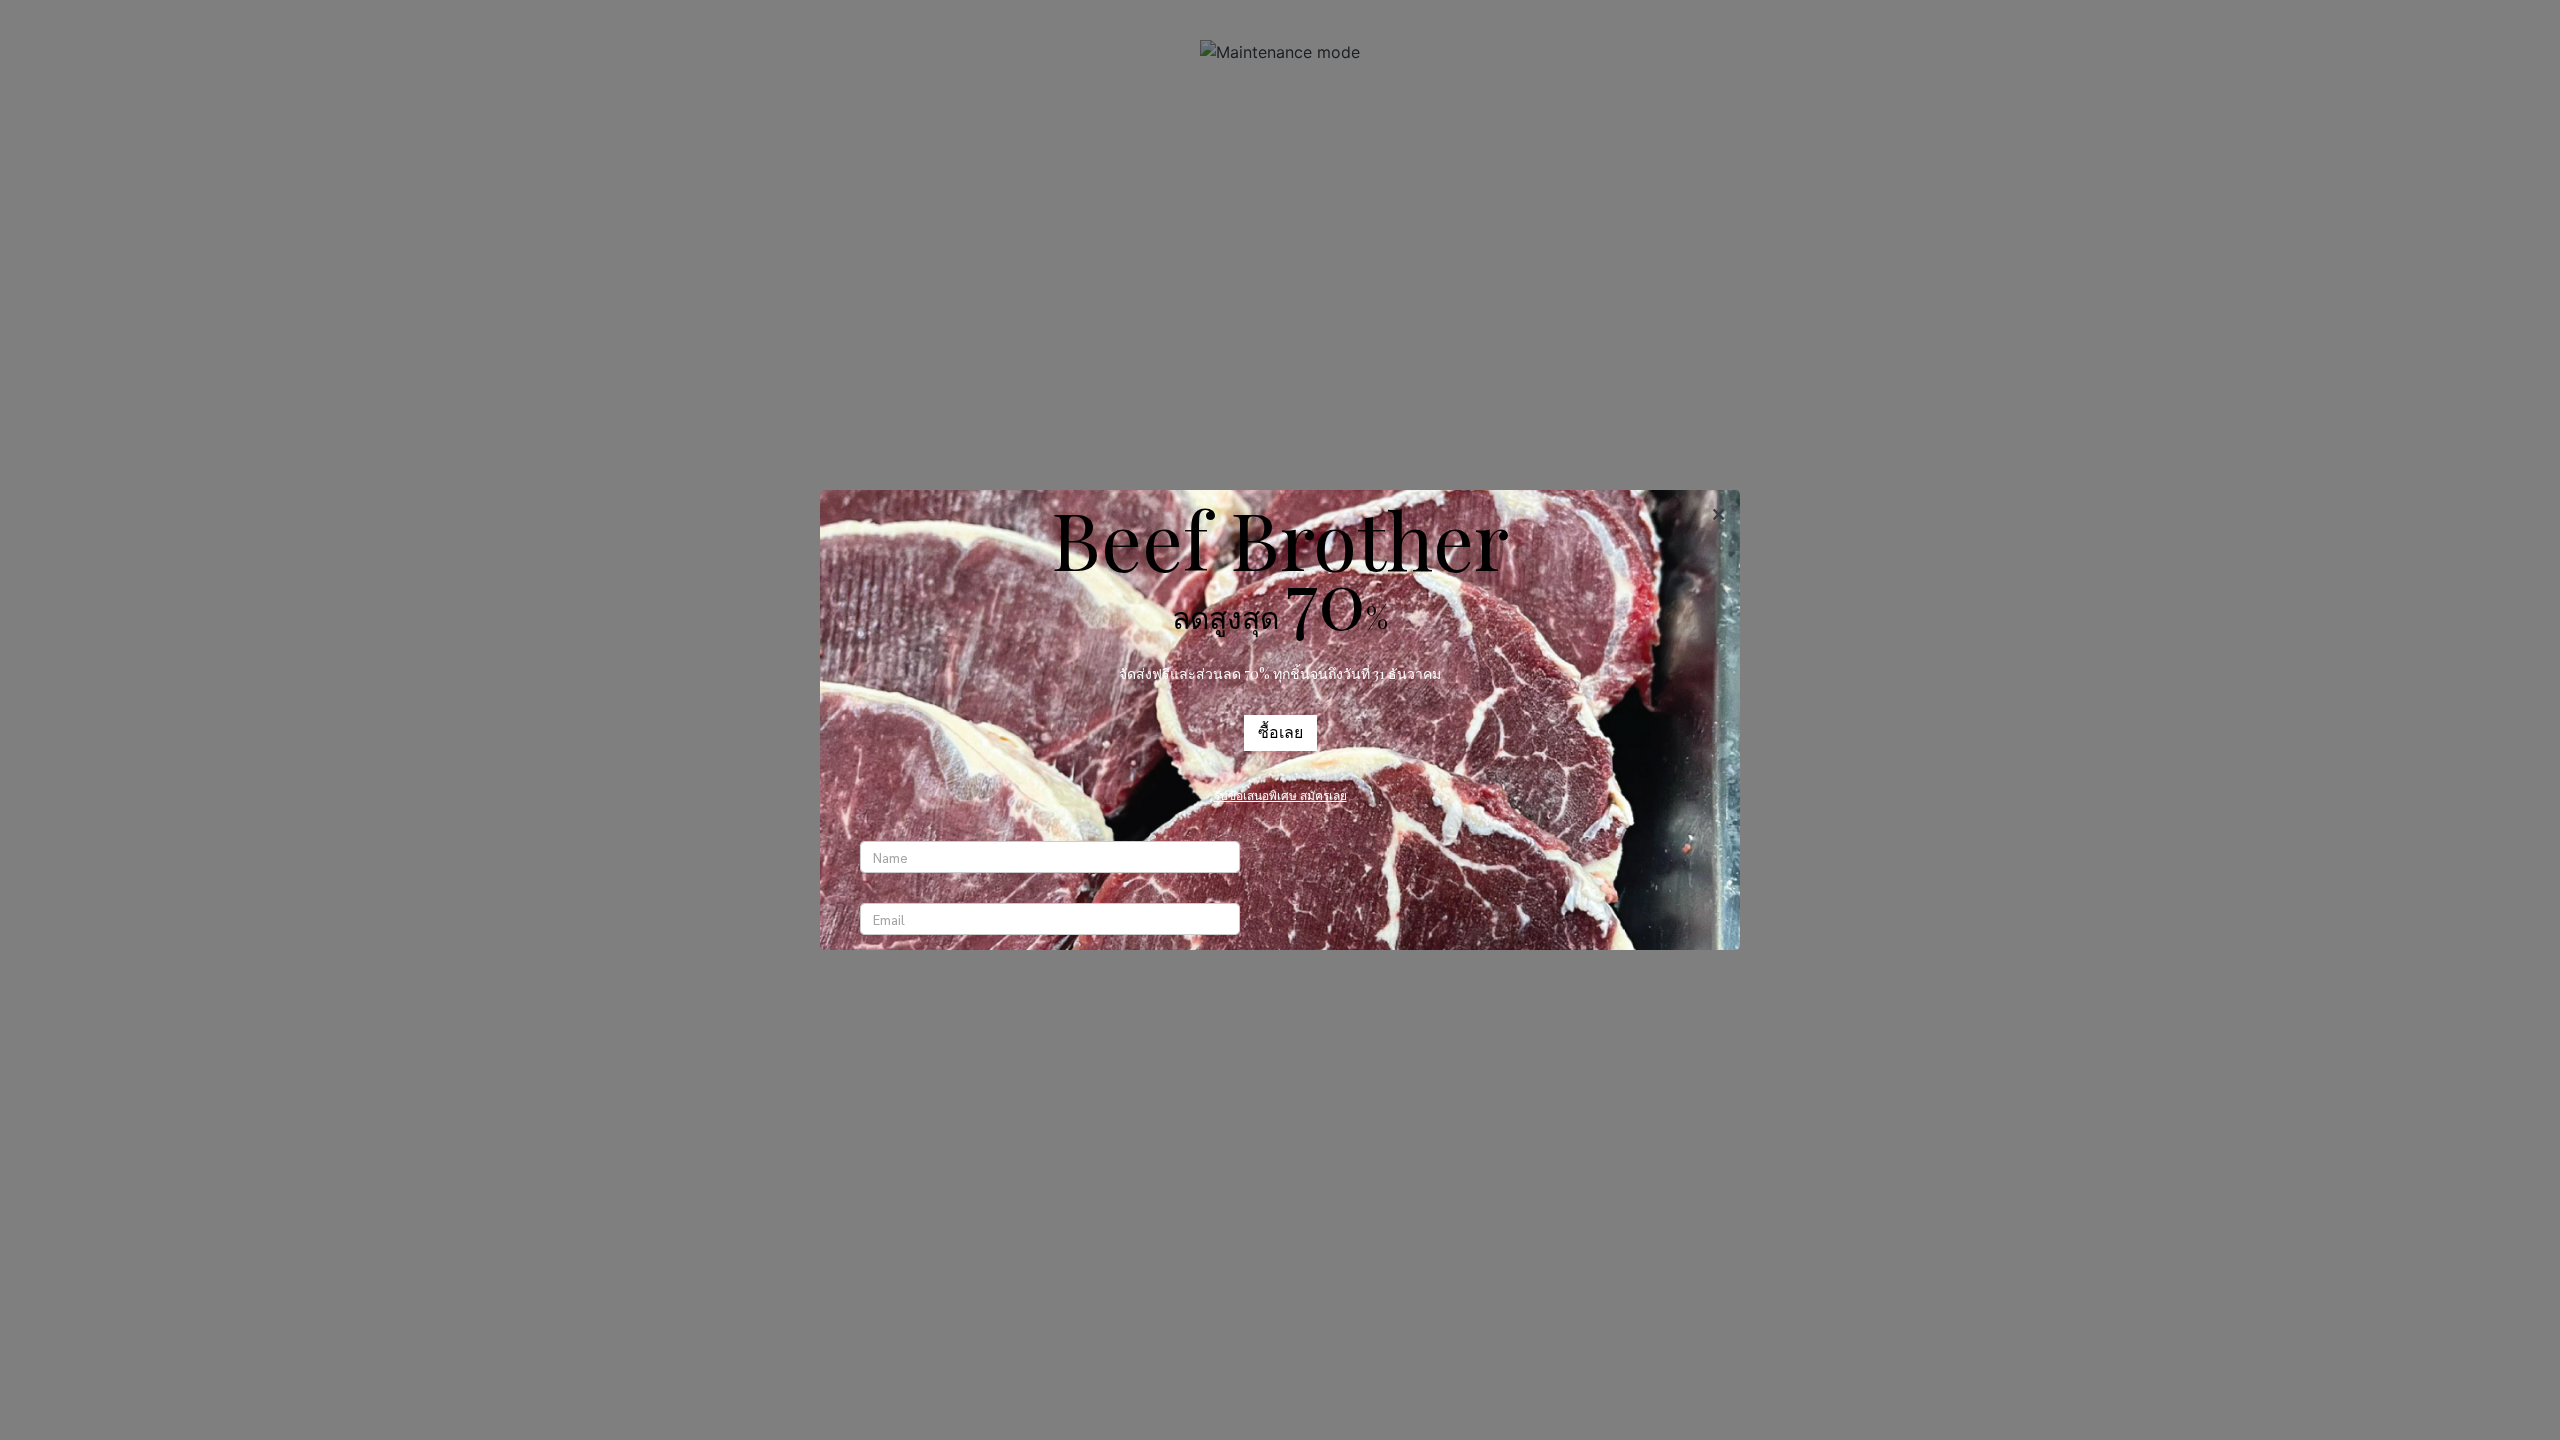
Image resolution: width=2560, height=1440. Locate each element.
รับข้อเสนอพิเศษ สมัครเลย (1280, 796)
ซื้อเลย (1280, 733)
